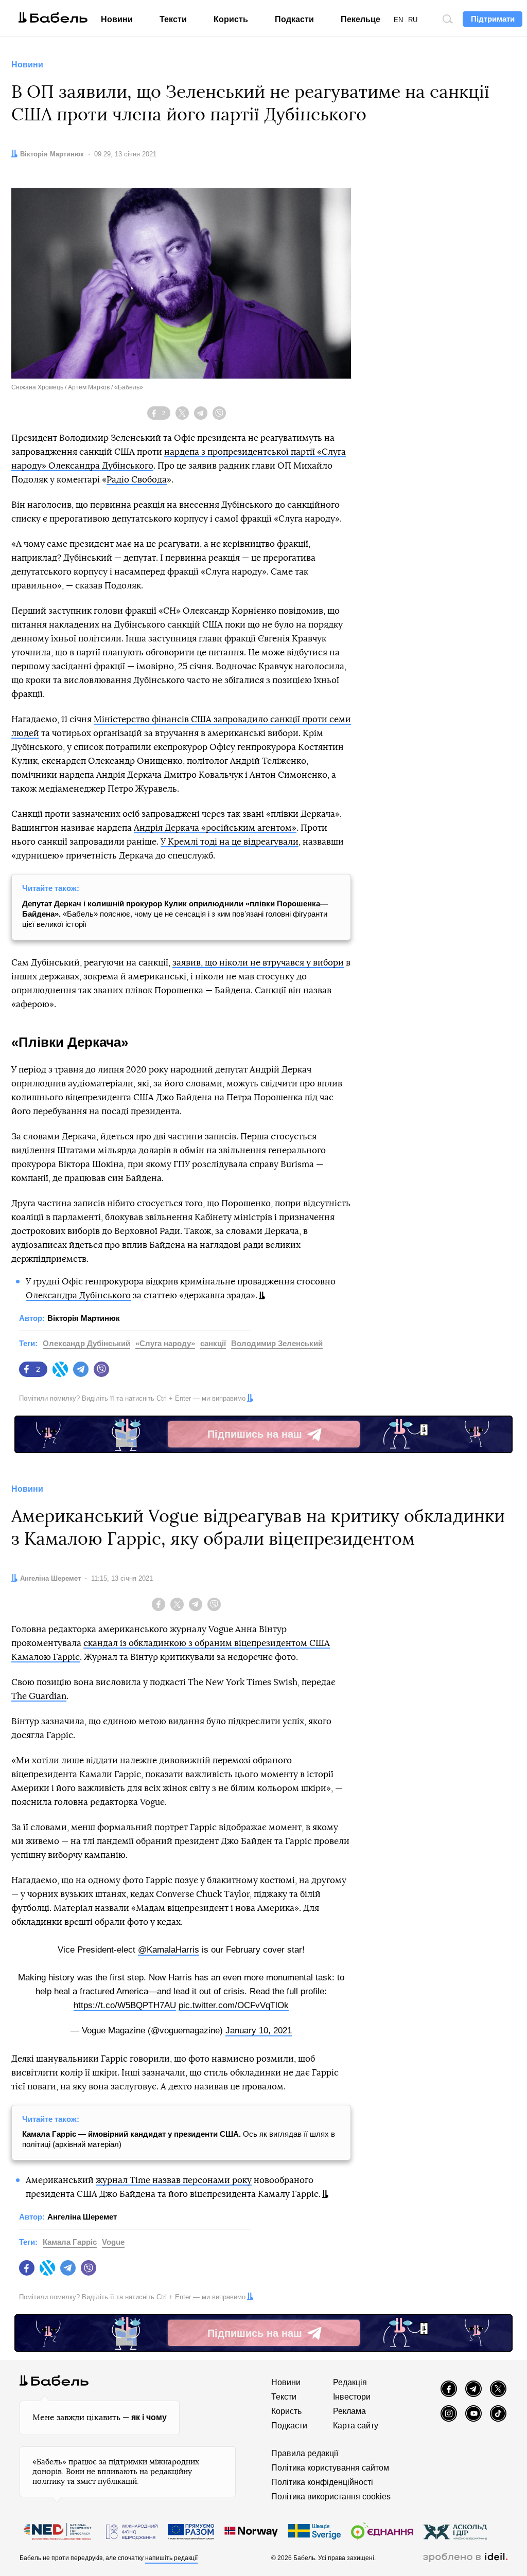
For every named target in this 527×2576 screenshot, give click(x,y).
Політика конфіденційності (322, 2482)
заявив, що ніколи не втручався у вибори (258, 963)
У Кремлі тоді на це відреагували (230, 842)
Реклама (349, 2411)
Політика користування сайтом (330, 2468)
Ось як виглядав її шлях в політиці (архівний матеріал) (179, 2139)
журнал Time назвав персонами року (174, 2180)
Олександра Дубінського (78, 1295)
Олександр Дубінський (86, 1343)
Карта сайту (356, 2426)
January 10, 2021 (259, 2031)
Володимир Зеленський (277, 1343)
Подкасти (294, 19)
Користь (231, 19)
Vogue (113, 2242)
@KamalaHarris (169, 1950)
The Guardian (39, 1696)
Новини (117, 19)
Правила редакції (305, 2453)
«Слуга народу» (165, 1343)
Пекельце (361, 19)
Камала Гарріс (70, 2242)
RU (413, 20)
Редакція (350, 2382)
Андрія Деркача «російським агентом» (215, 828)
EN (398, 20)
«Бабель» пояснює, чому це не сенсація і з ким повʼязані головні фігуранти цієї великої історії (175, 914)
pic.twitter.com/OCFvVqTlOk (234, 2005)
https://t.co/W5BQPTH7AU (125, 2005)
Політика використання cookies (331, 2497)
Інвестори (352, 2397)
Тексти (173, 19)
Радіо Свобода (137, 480)
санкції (213, 1343)
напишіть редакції (171, 2558)
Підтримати (493, 19)
